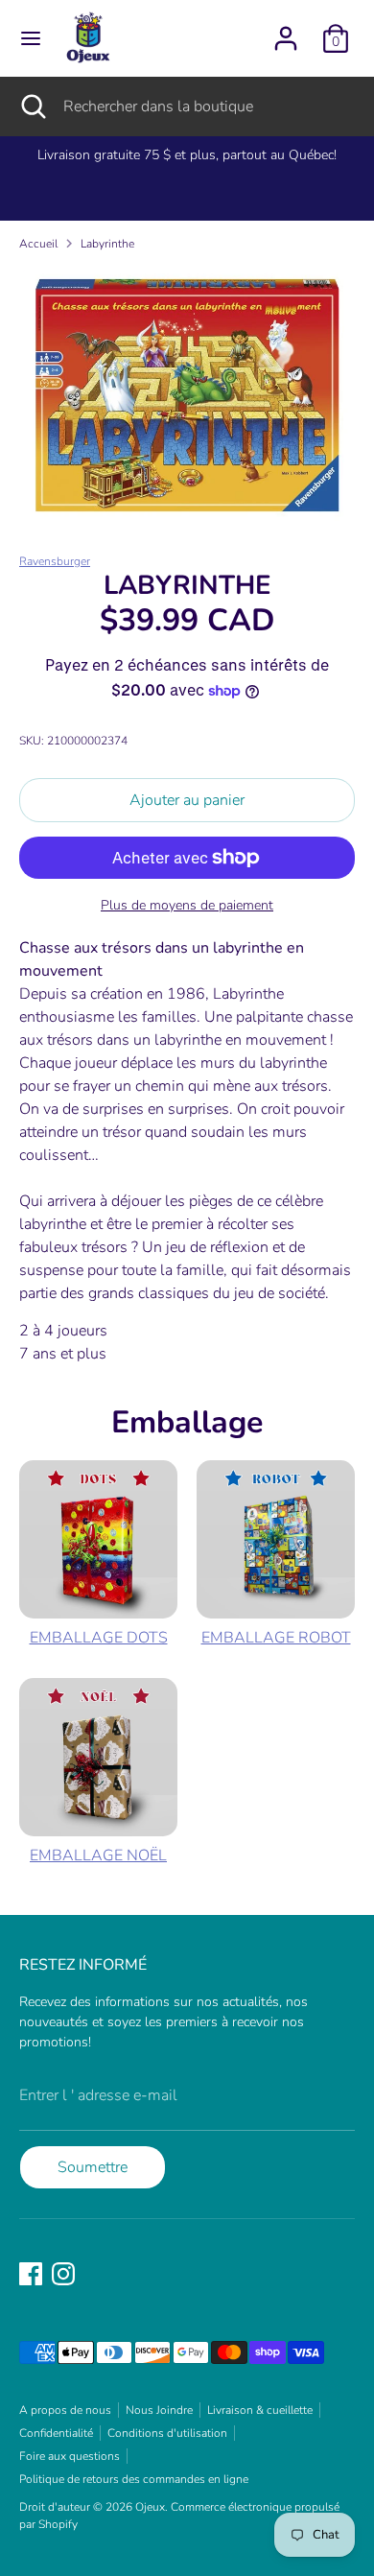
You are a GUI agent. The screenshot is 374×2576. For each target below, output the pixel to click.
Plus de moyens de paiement (187, 905)
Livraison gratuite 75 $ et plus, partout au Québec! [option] (187, 155)
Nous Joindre (159, 2410)
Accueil (38, 244)
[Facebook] (31, 2274)
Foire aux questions (70, 2456)
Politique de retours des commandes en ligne (134, 2479)
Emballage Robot (276, 1638)
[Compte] (286, 31)
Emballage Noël (98, 1855)
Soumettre (93, 2167)
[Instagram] (63, 2274)
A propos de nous (65, 2410)
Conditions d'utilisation (167, 2433)
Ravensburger (55, 561)
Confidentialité (56, 2433)
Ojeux (150, 2507)
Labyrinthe (107, 244)
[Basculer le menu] (31, 38)
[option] (187, 395)
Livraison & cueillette (260, 2410)
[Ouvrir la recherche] (32, 106)
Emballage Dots (99, 1638)
